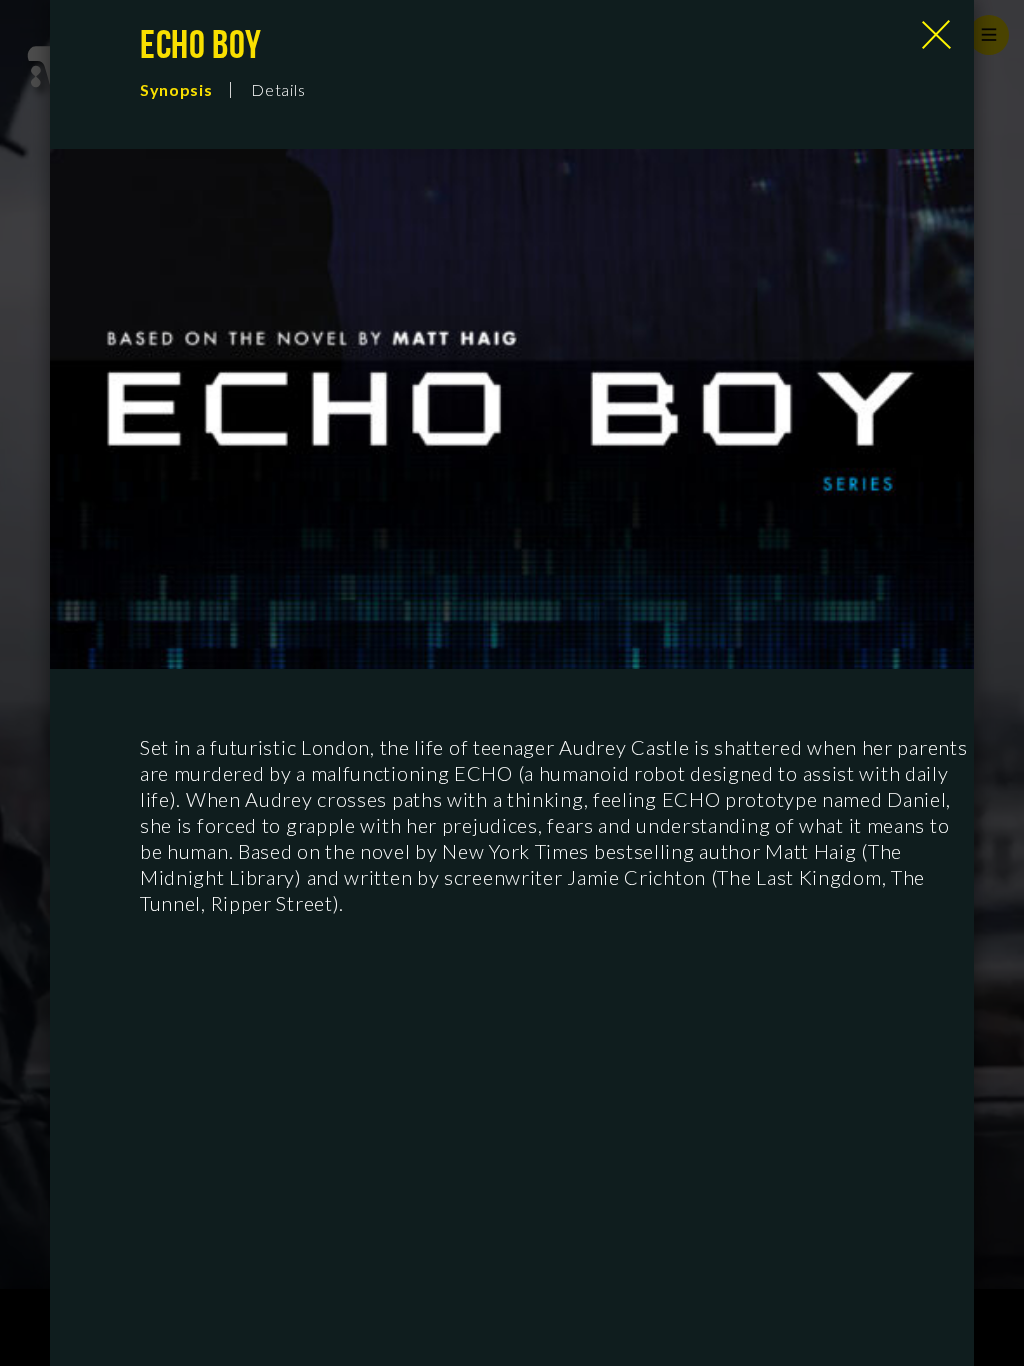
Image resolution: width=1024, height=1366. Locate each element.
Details (278, 90)
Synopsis (176, 90)
